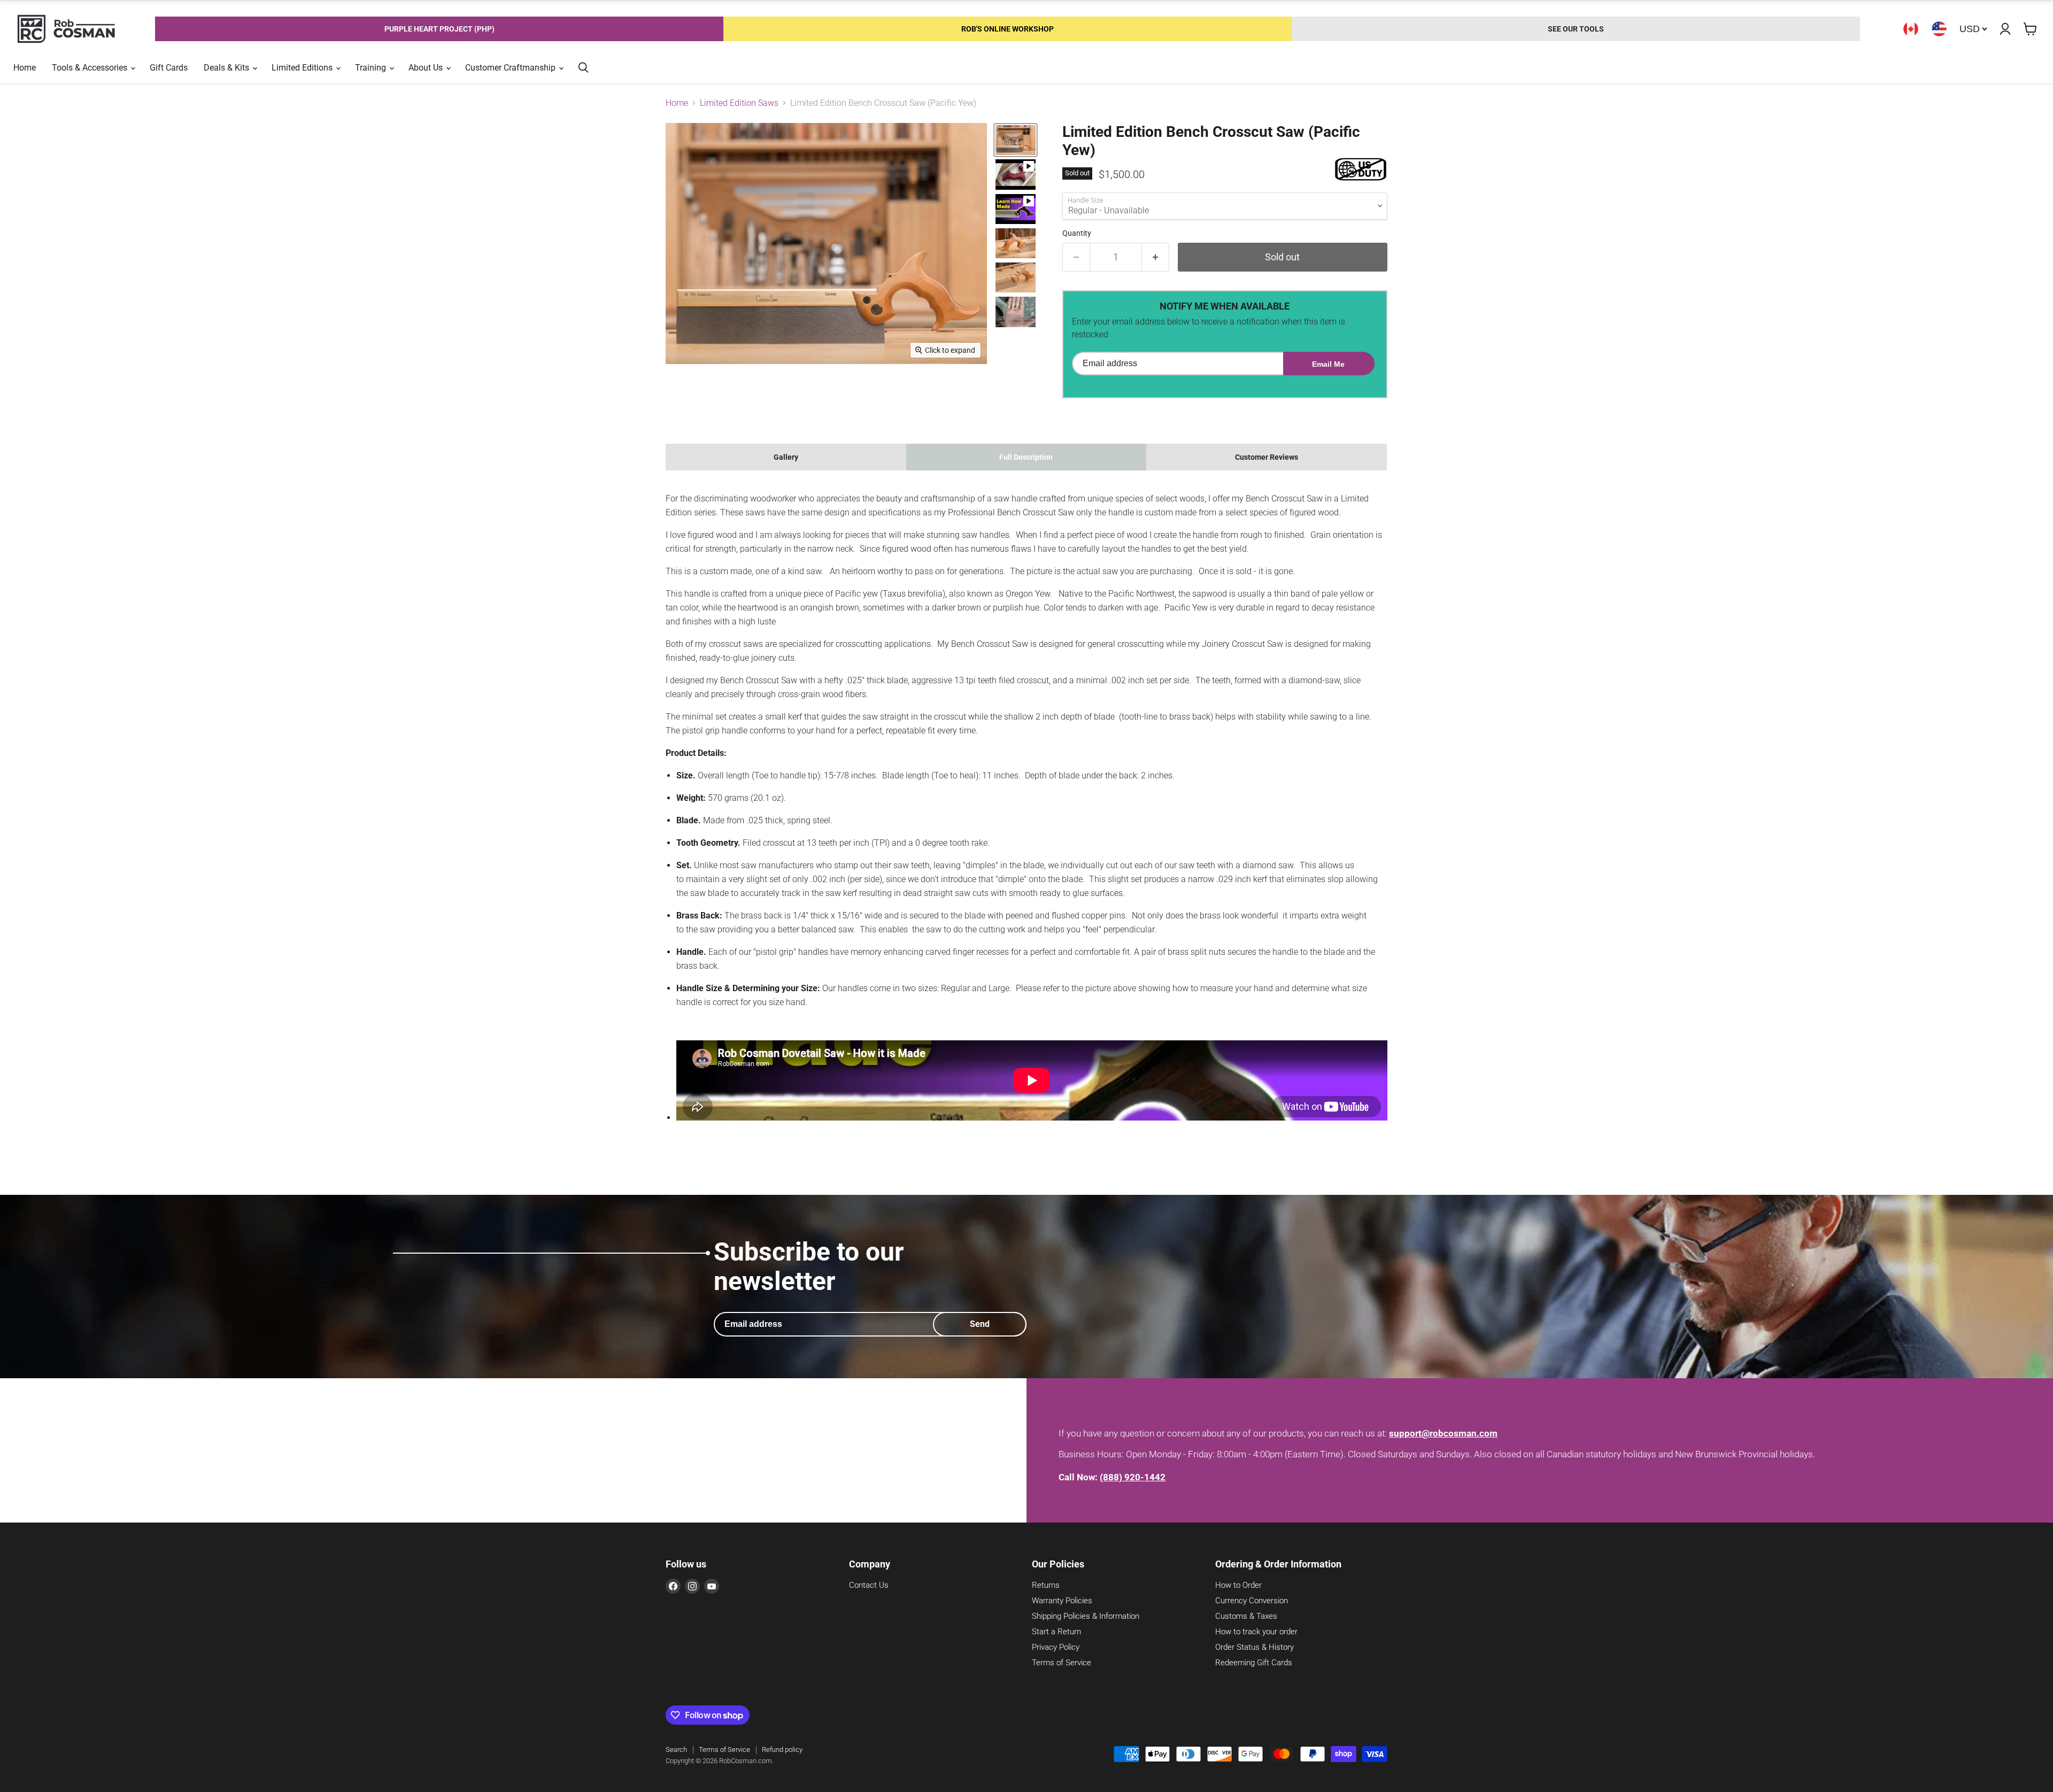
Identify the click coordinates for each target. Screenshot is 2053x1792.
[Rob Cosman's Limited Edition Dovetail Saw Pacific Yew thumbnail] (1016, 140)
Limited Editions (303, 68)
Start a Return (1056, 1632)
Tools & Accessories (91, 68)
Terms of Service (1062, 1663)
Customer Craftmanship (511, 68)
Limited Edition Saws (739, 103)
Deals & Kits (227, 68)
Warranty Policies (1062, 1601)
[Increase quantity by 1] (1156, 257)
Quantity (1077, 233)
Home (25, 68)
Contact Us (869, 1585)
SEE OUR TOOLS (1576, 29)
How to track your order (1256, 1632)
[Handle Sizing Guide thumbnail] (1016, 312)
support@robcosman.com (1443, 1433)
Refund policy (782, 1749)
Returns (1046, 1585)
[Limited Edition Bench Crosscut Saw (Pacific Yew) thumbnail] (1016, 174)
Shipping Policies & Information (1086, 1616)
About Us (427, 68)
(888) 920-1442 (1133, 1477)
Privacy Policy (1056, 1647)
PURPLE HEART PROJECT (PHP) (439, 29)
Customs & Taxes (1246, 1616)
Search (676, 1749)
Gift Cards (169, 68)
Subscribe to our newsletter (809, 1266)
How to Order (1238, 1585)
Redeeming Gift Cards (1254, 1663)
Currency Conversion (1252, 1601)
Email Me (1328, 364)
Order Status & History (1255, 1647)
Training (372, 68)
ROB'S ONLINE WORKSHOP (1008, 29)
